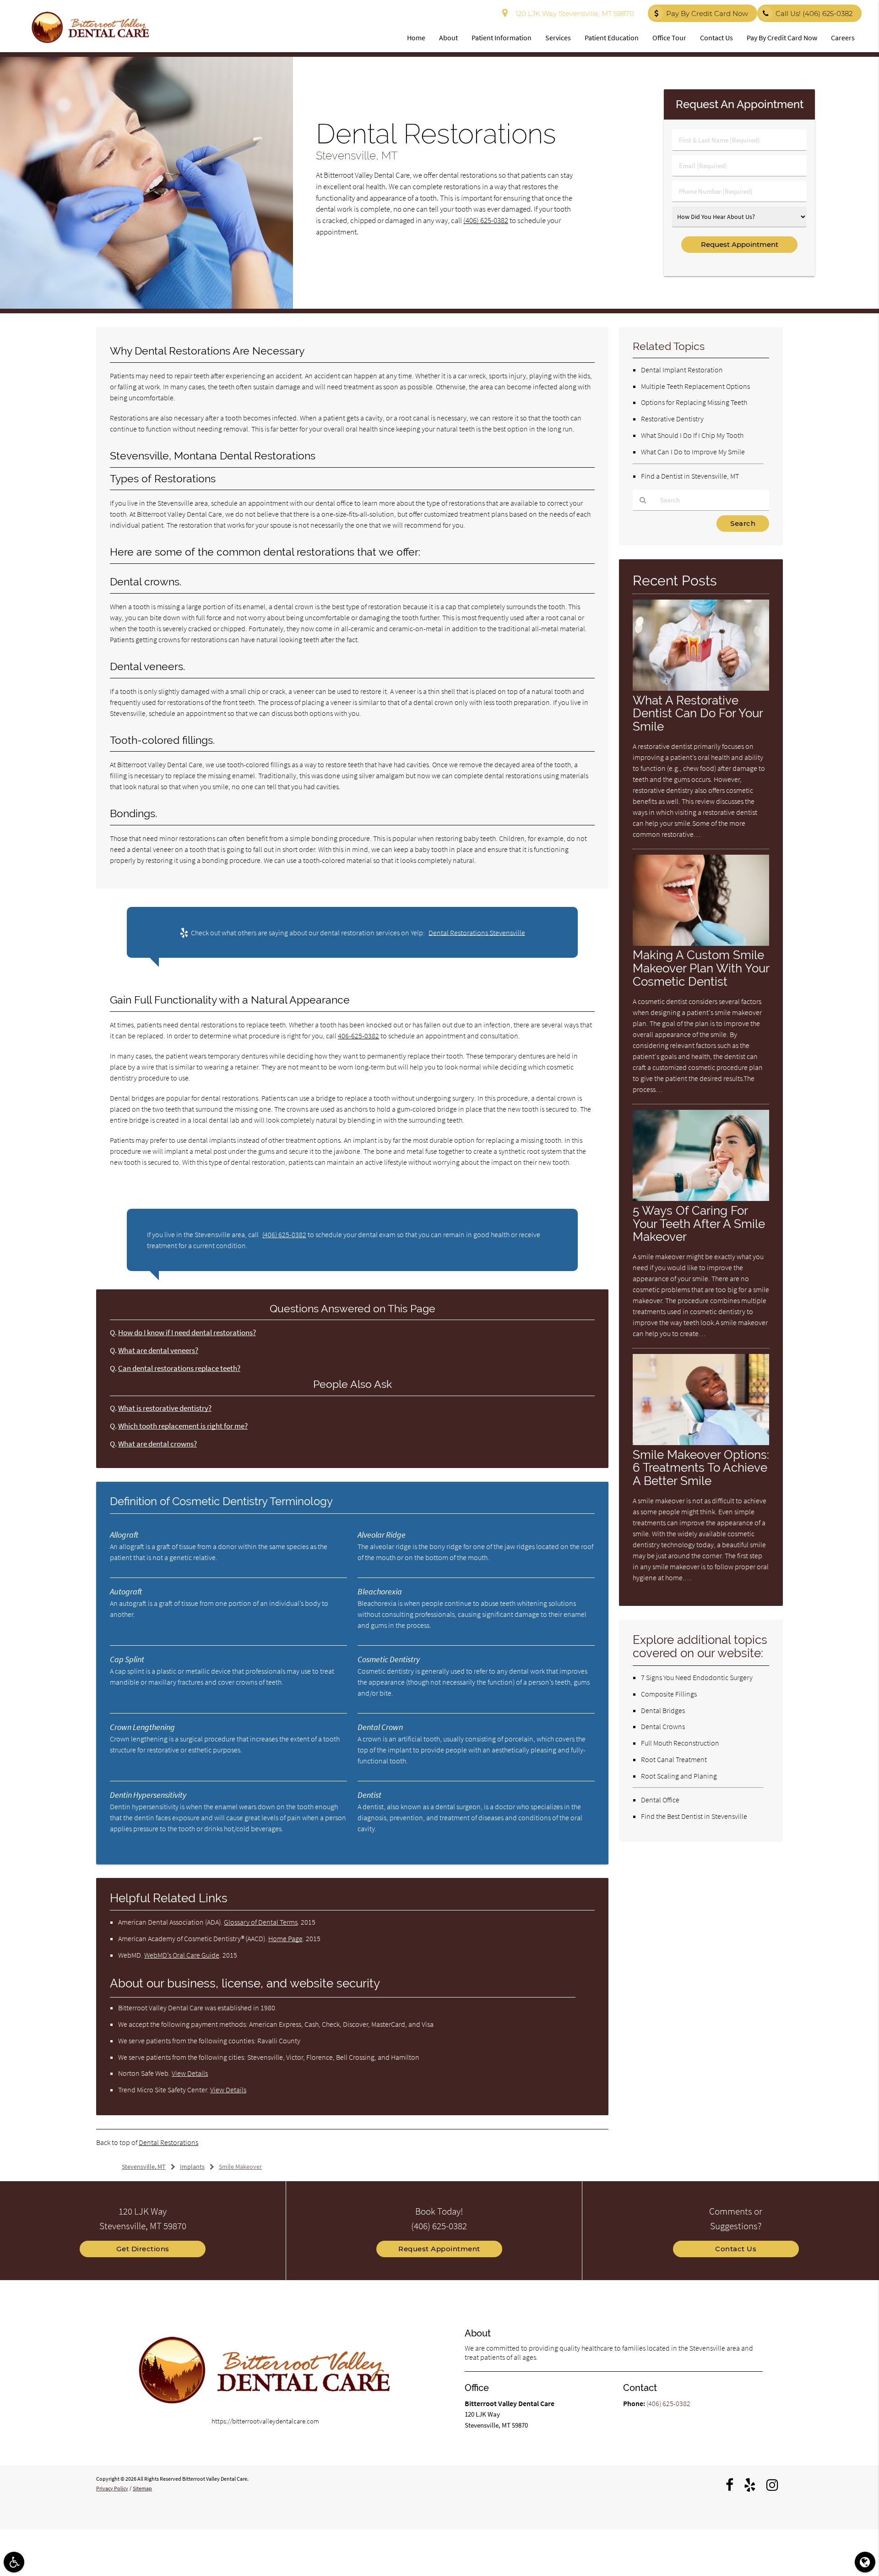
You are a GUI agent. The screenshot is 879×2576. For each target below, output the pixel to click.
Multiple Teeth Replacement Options (695, 386)
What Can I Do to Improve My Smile (693, 452)
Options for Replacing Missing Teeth (694, 402)
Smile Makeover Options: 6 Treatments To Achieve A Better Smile (701, 1468)
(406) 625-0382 (486, 221)
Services (558, 38)
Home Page (285, 1938)
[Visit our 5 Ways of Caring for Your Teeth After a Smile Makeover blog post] (701, 1198)
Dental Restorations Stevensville (477, 933)
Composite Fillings (669, 1694)
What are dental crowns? (157, 1444)
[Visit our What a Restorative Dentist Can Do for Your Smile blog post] (701, 688)
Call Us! (814, 14)
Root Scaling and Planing (679, 1776)
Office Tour (669, 38)
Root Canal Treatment (674, 1759)
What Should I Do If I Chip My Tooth (692, 435)
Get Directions (143, 2249)
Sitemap (142, 2488)
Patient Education (612, 38)
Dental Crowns (663, 1726)
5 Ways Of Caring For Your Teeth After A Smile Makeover (699, 1224)
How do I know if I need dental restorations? (187, 1333)
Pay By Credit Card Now (707, 14)
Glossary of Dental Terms (261, 1922)
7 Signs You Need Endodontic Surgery (697, 1677)
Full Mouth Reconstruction (680, 1743)
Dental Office (660, 1800)
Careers (843, 38)
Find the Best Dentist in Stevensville (694, 1816)
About (448, 38)
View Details (190, 2073)
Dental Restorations (168, 2142)
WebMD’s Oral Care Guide (182, 1955)
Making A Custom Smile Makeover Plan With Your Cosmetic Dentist (701, 968)
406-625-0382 (358, 1036)
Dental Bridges (663, 1710)
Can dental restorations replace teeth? (179, 1368)
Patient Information (502, 38)
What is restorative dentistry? (165, 1408)
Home (416, 38)
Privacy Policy (112, 2488)
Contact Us (716, 38)
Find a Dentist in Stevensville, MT (690, 476)
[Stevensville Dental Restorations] (146, 306)
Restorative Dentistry (672, 419)
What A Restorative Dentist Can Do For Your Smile (698, 713)
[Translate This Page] (865, 2562)
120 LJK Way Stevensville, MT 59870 (573, 14)
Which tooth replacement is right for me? (183, 1426)
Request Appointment (439, 2249)
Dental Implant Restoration (682, 370)
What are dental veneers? (158, 1351)
